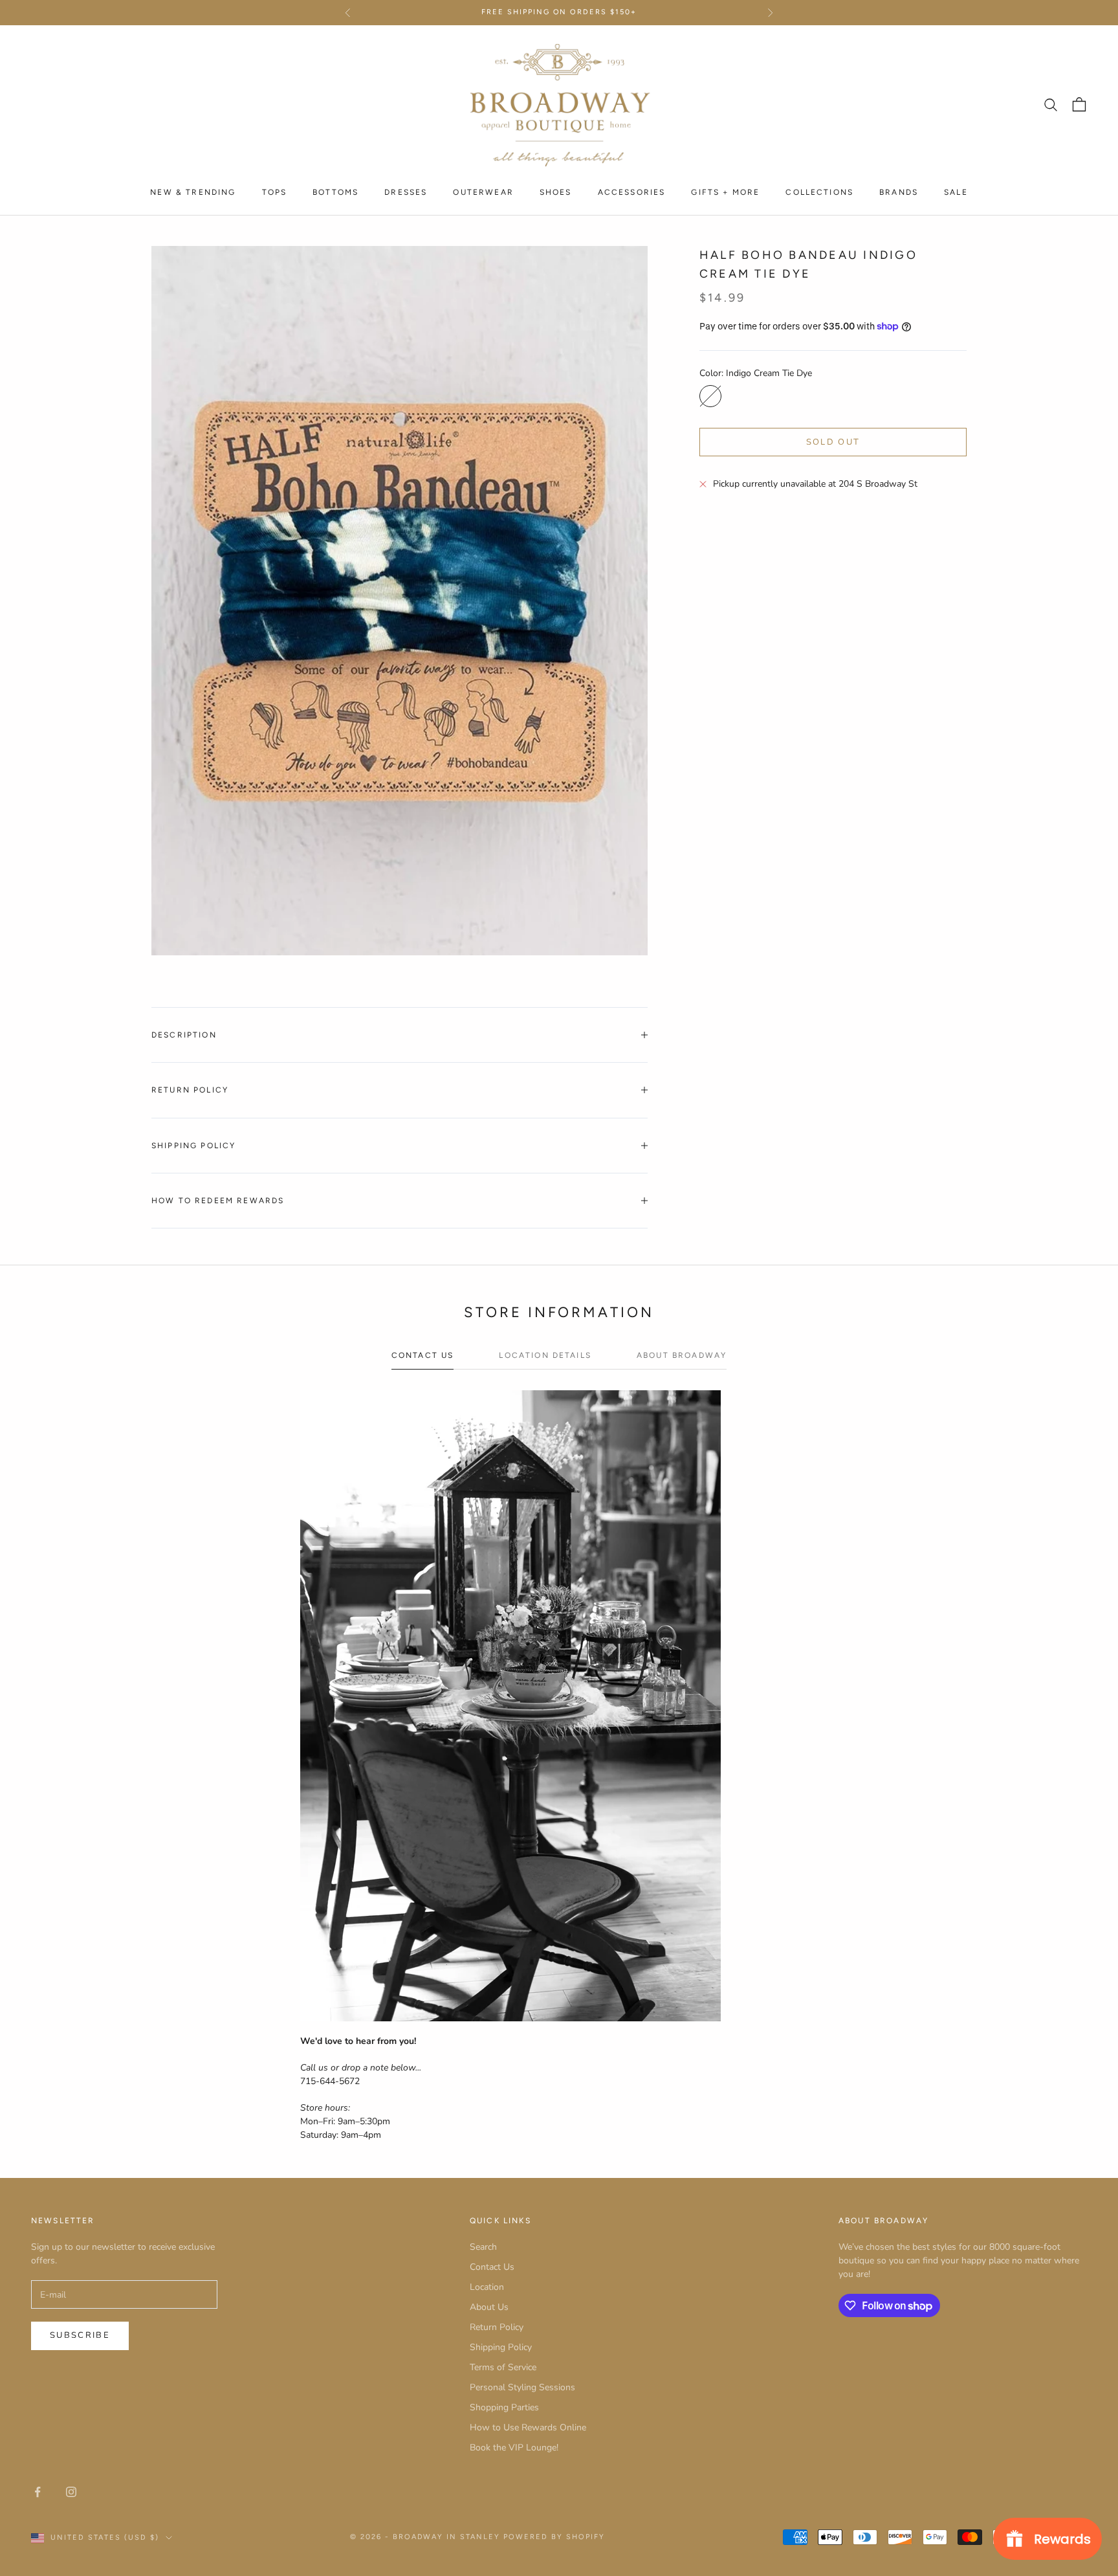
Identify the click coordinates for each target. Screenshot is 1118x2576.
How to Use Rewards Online (528, 2427)
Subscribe (80, 2335)
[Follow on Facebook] (38, 2492)
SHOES (556, 192)
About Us (489, 2307)
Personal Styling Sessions (522, 2387)
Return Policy (497, 2327)
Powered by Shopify (554, 2537)
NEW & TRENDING (193, 192)
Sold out (833, 442)
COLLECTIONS (819, 192)
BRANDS (899, 192)
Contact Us (492, 2267)
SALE (956, 192)
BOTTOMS (335, 192)
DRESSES (406, 192)
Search (483, 2247)
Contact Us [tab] (423, 1355)
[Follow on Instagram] (71, 2492)
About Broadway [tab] (682, 1355)
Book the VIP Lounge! (514, 2448)
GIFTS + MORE (725, 192)
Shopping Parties (504, 2407)
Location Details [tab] (545, 1355)
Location (487, 2287)
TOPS (275, 192)
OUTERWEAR (483, 192)
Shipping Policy (501, 2347)
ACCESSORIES (632, 192)
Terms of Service (503, 2367)
